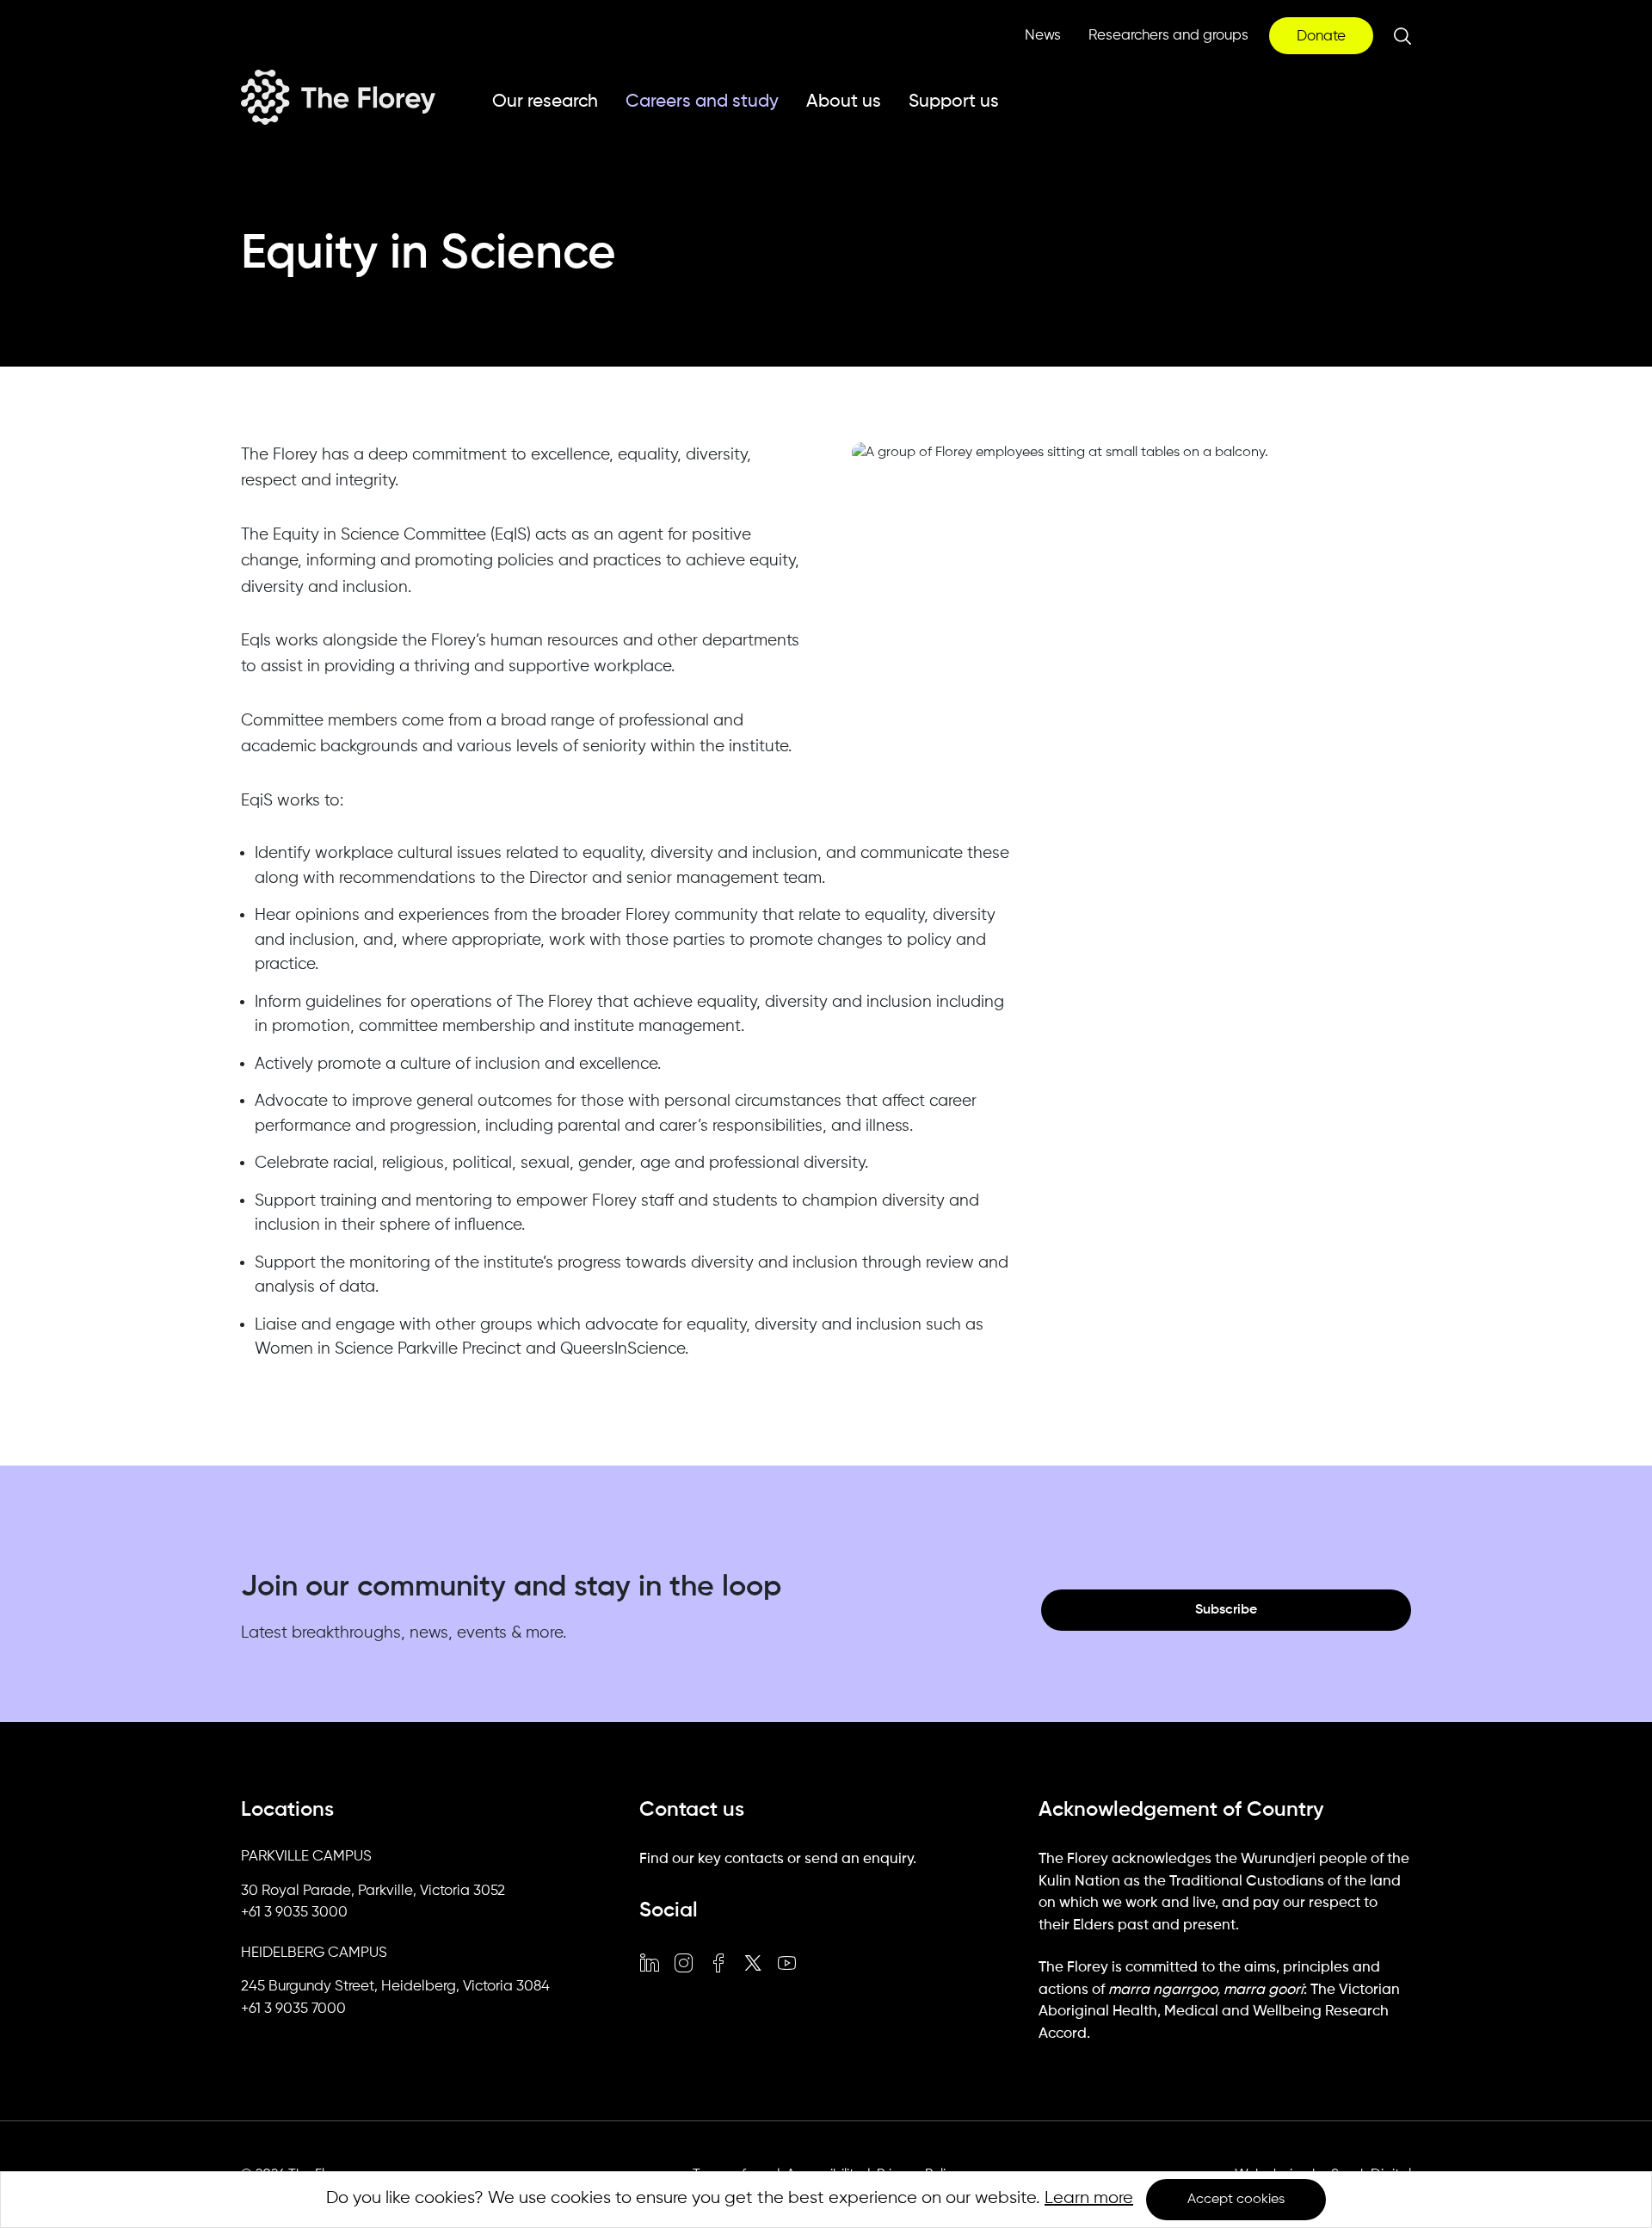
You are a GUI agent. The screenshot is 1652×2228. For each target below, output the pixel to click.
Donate (1321, 37)
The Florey (338, 97)
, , (373, 1892)
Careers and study (702, 102)
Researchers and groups (1168, 36)
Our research (545, 102)
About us (844, 102)
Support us (954, 102)
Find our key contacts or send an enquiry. (778, 1859)
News (1043, 36)
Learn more (1089, 2198)
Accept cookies (1236, 2200)
